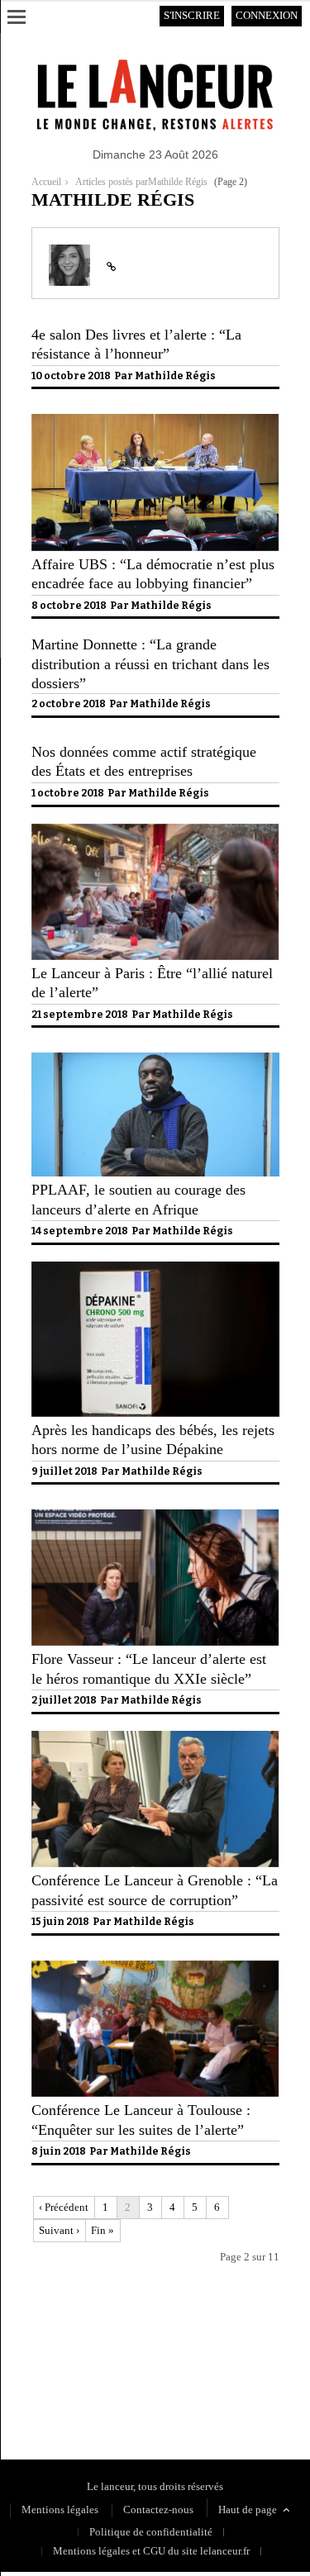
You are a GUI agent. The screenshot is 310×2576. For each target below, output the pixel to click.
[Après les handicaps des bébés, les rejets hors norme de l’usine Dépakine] (155, 1413)
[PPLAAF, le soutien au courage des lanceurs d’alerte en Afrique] (155, 1173)
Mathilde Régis (175, 376)
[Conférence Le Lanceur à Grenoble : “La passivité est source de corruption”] (155, 1863)
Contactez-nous (158, 2509)
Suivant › (59, 2230)
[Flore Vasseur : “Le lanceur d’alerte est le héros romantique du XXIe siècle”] (155, 1642)
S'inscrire (192, 15)
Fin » (103, 2230)
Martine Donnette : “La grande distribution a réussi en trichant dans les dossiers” (150, 664)
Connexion (267, 15)
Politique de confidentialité (93, 2385)
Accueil (46, 182)
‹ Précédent (64, 2207)
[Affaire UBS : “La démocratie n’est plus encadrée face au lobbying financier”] (155, 547)
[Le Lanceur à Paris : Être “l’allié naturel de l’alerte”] (155, 956)
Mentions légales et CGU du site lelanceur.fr (151, 2551)
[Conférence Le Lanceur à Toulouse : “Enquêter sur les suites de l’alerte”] (155, 2093)
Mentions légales (60, 2509)
